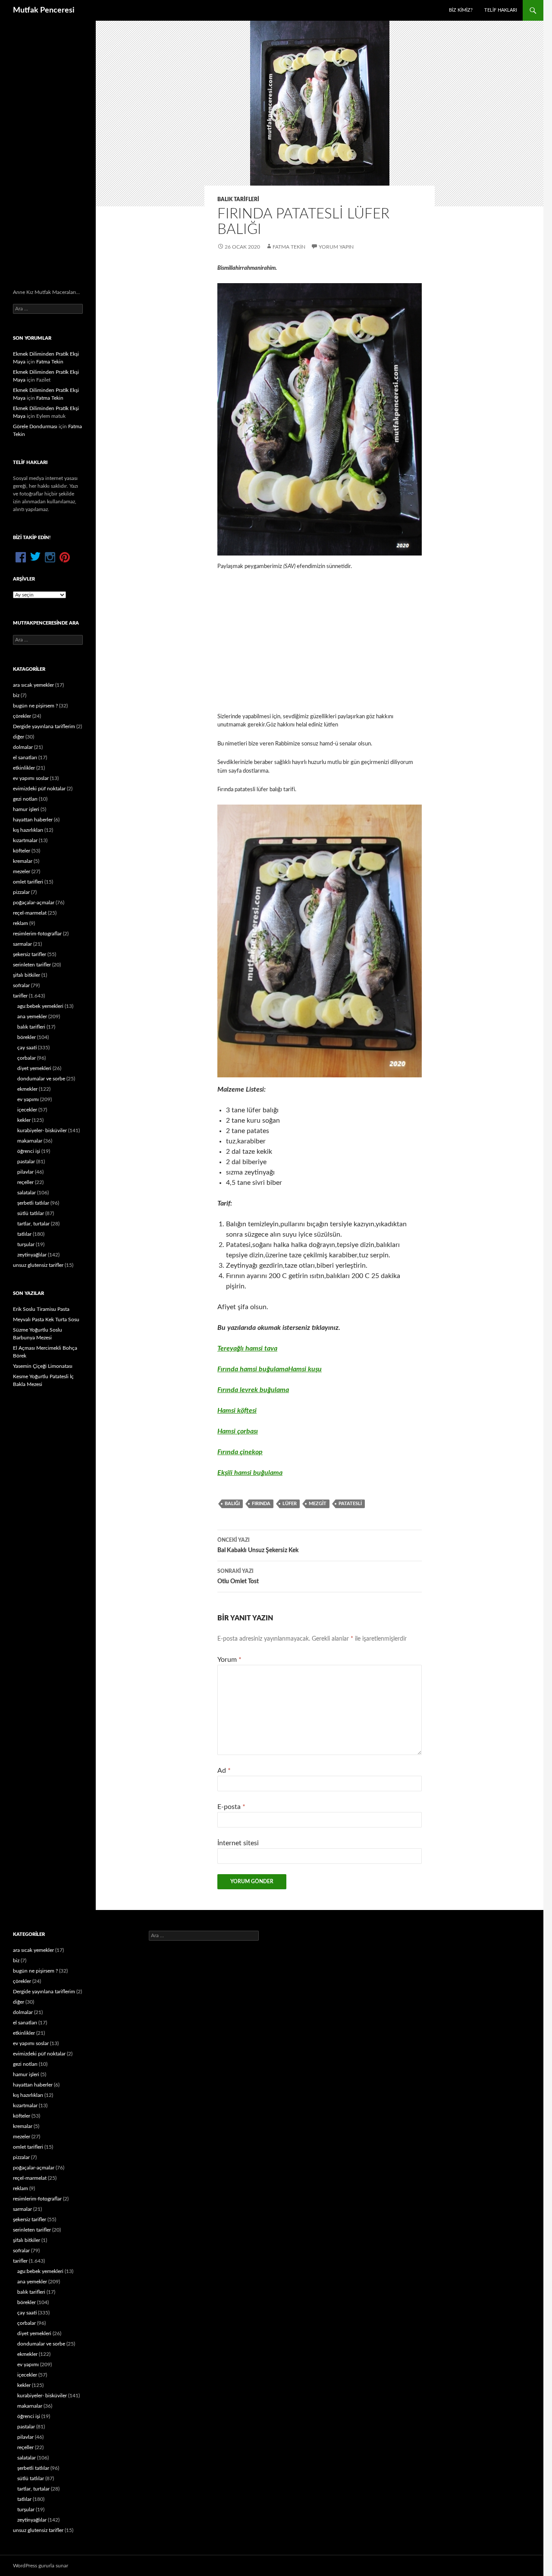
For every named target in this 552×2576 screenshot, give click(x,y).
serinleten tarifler (32, 965)
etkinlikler (24, 768)
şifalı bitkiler (27, 975)
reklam (20, 923)
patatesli (350, 1504)
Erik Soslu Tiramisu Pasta (41, 1309)
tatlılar (24, 1234)
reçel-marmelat (30, 913)
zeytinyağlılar (32, 1255)
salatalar (27, 1193)
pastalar (26, 1162)
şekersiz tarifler (30, 954)
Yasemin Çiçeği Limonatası (43, 1366)
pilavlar (25, 1172)
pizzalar (21, 892)
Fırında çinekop (240, 1452)
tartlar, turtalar (33, 1224)
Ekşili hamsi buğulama (250, 1473)
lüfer (290, 1504)
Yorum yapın (336, 247)
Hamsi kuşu (305, 1369)
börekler (27, 1037)
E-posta (231, 1807)
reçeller (25, 1182)
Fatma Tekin (289, 247)
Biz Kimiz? (461, 10)
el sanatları (25, 758)
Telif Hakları (501, 10)
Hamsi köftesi (237, 1411)
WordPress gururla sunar (41, 2566)
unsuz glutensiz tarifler (38, 1265)
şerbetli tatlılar (33, 1203)
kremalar (23, 861)
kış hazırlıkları (28, 830)
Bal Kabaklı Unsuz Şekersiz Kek (258, 1545)
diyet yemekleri (34, 1068)
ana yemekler (32, 1017)
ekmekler (27, 1089)
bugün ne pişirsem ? (35, 706)
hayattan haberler (33, 820)
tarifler (20, 996)
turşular (26, 1244)
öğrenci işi (29, 1151)
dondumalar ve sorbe (41, 1079)
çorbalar (27, 1058)
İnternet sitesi (238, 1843)
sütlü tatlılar (31, 1213)
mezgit (318, 1504)
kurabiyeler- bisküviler (42, 1130)
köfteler (22, 851)
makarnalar (30, 1141)
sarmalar (22, 944)
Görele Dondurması (35, 426)
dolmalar (23, 747)
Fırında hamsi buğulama (253, 1369)
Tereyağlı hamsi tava (247, 1348)
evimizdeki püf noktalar (39, 789)
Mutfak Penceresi (44, 10)
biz (16, 695)
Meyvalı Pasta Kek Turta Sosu (46, 1320)
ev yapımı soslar (31, 778)
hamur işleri (26, 809)
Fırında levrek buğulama (253, 1390)
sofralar (21, 985)
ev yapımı (28, 1099)
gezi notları (25, 799)
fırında (261, 1504)
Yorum (229, 1660)
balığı (232, 1504)
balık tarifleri (238, 199)
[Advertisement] (320, 642)
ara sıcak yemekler (33, 685)
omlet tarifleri (28, 882)
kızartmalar (25, 840)
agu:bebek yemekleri (40, 1006)
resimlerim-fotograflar (37, 934)
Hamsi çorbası (238, 1431)
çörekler (22, 716)
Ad (224, 1771)
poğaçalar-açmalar (34, 903)
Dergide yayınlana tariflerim (44, 726)
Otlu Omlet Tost (238, 1577)
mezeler (22, 871)
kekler (24, 1120)
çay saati (27, 1048)
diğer (19, 737)
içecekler (27, 1110)
